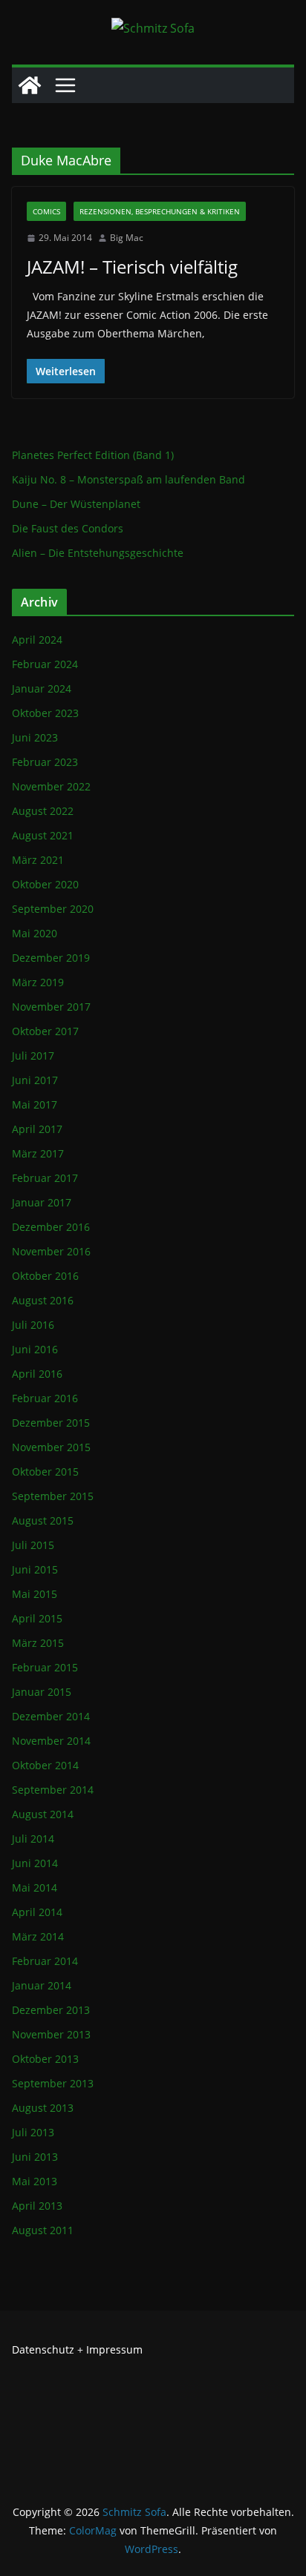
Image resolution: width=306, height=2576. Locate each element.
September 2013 (53, 2083)
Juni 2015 (35, 1569)
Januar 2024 (42, 688)
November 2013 (51, 2034)
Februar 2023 (45, 762)
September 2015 (53, 1496)
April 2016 (37, 1374)
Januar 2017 (42, 1202)
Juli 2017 (33, 1056)
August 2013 (43, 2108)
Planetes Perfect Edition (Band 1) (93, 455)
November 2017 (51, 1007)
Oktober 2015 (45, 1472)
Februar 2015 (45, 1667)
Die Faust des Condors (68, 528)
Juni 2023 (35, 737)
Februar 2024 (45, 664)
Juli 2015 (33, 1545)
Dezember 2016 (51, 1227)
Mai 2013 (35, 2181)
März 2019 (38, 982)
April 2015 (37, 1618)
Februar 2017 (45, 1178)
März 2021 (38, 860)
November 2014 (51, 1741)
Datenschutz (43, 2349)
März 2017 (38, 1153)
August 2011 (43, 2230)
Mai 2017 (35, 1104)
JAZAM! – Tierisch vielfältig (132, 267)
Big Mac (127, 238)
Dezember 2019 (51, 958)
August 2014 (43, 1814)
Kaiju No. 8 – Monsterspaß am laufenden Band (128, 479)
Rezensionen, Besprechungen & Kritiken (160, 211)
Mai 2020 (35, 933)
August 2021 (43, 835)
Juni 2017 (35, 1080)
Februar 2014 (45, 1961)
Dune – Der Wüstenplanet (76, 504)
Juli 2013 (33, 2132)
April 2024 (37, 640)
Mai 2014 (35, 1888)
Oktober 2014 (45, 1765)
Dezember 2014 (51, 1716)
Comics (46, 211)
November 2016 (51, 1251)
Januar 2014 (42, 1985)
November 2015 (51, 1447)
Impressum (114, 2349)
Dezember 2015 (51, 1423)
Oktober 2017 (45, 1031)
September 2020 (53, 909)
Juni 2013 (35, 2157)
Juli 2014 (33, 1839)
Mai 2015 (35, 1594)
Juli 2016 (33, 1325)
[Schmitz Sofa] (30, 85)
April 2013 (37, 2206)
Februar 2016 (45, 1398)
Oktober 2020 (45, 884)
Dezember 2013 (51, 2010)
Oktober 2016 (45, 1276)
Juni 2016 (35, 1349)
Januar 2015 (42, 1692)
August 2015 (43, 1520)
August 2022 (43, 811)
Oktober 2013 (45, 2059)
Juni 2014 (35, 1863)
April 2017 (37, 1129)
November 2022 (51, 786)
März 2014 (38, 1936)
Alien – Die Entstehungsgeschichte (98, 553)
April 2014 (37, 1912)
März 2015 (38, 1643)
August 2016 (43, 1300)
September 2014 (53, 1790)
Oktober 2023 (45, 713)
